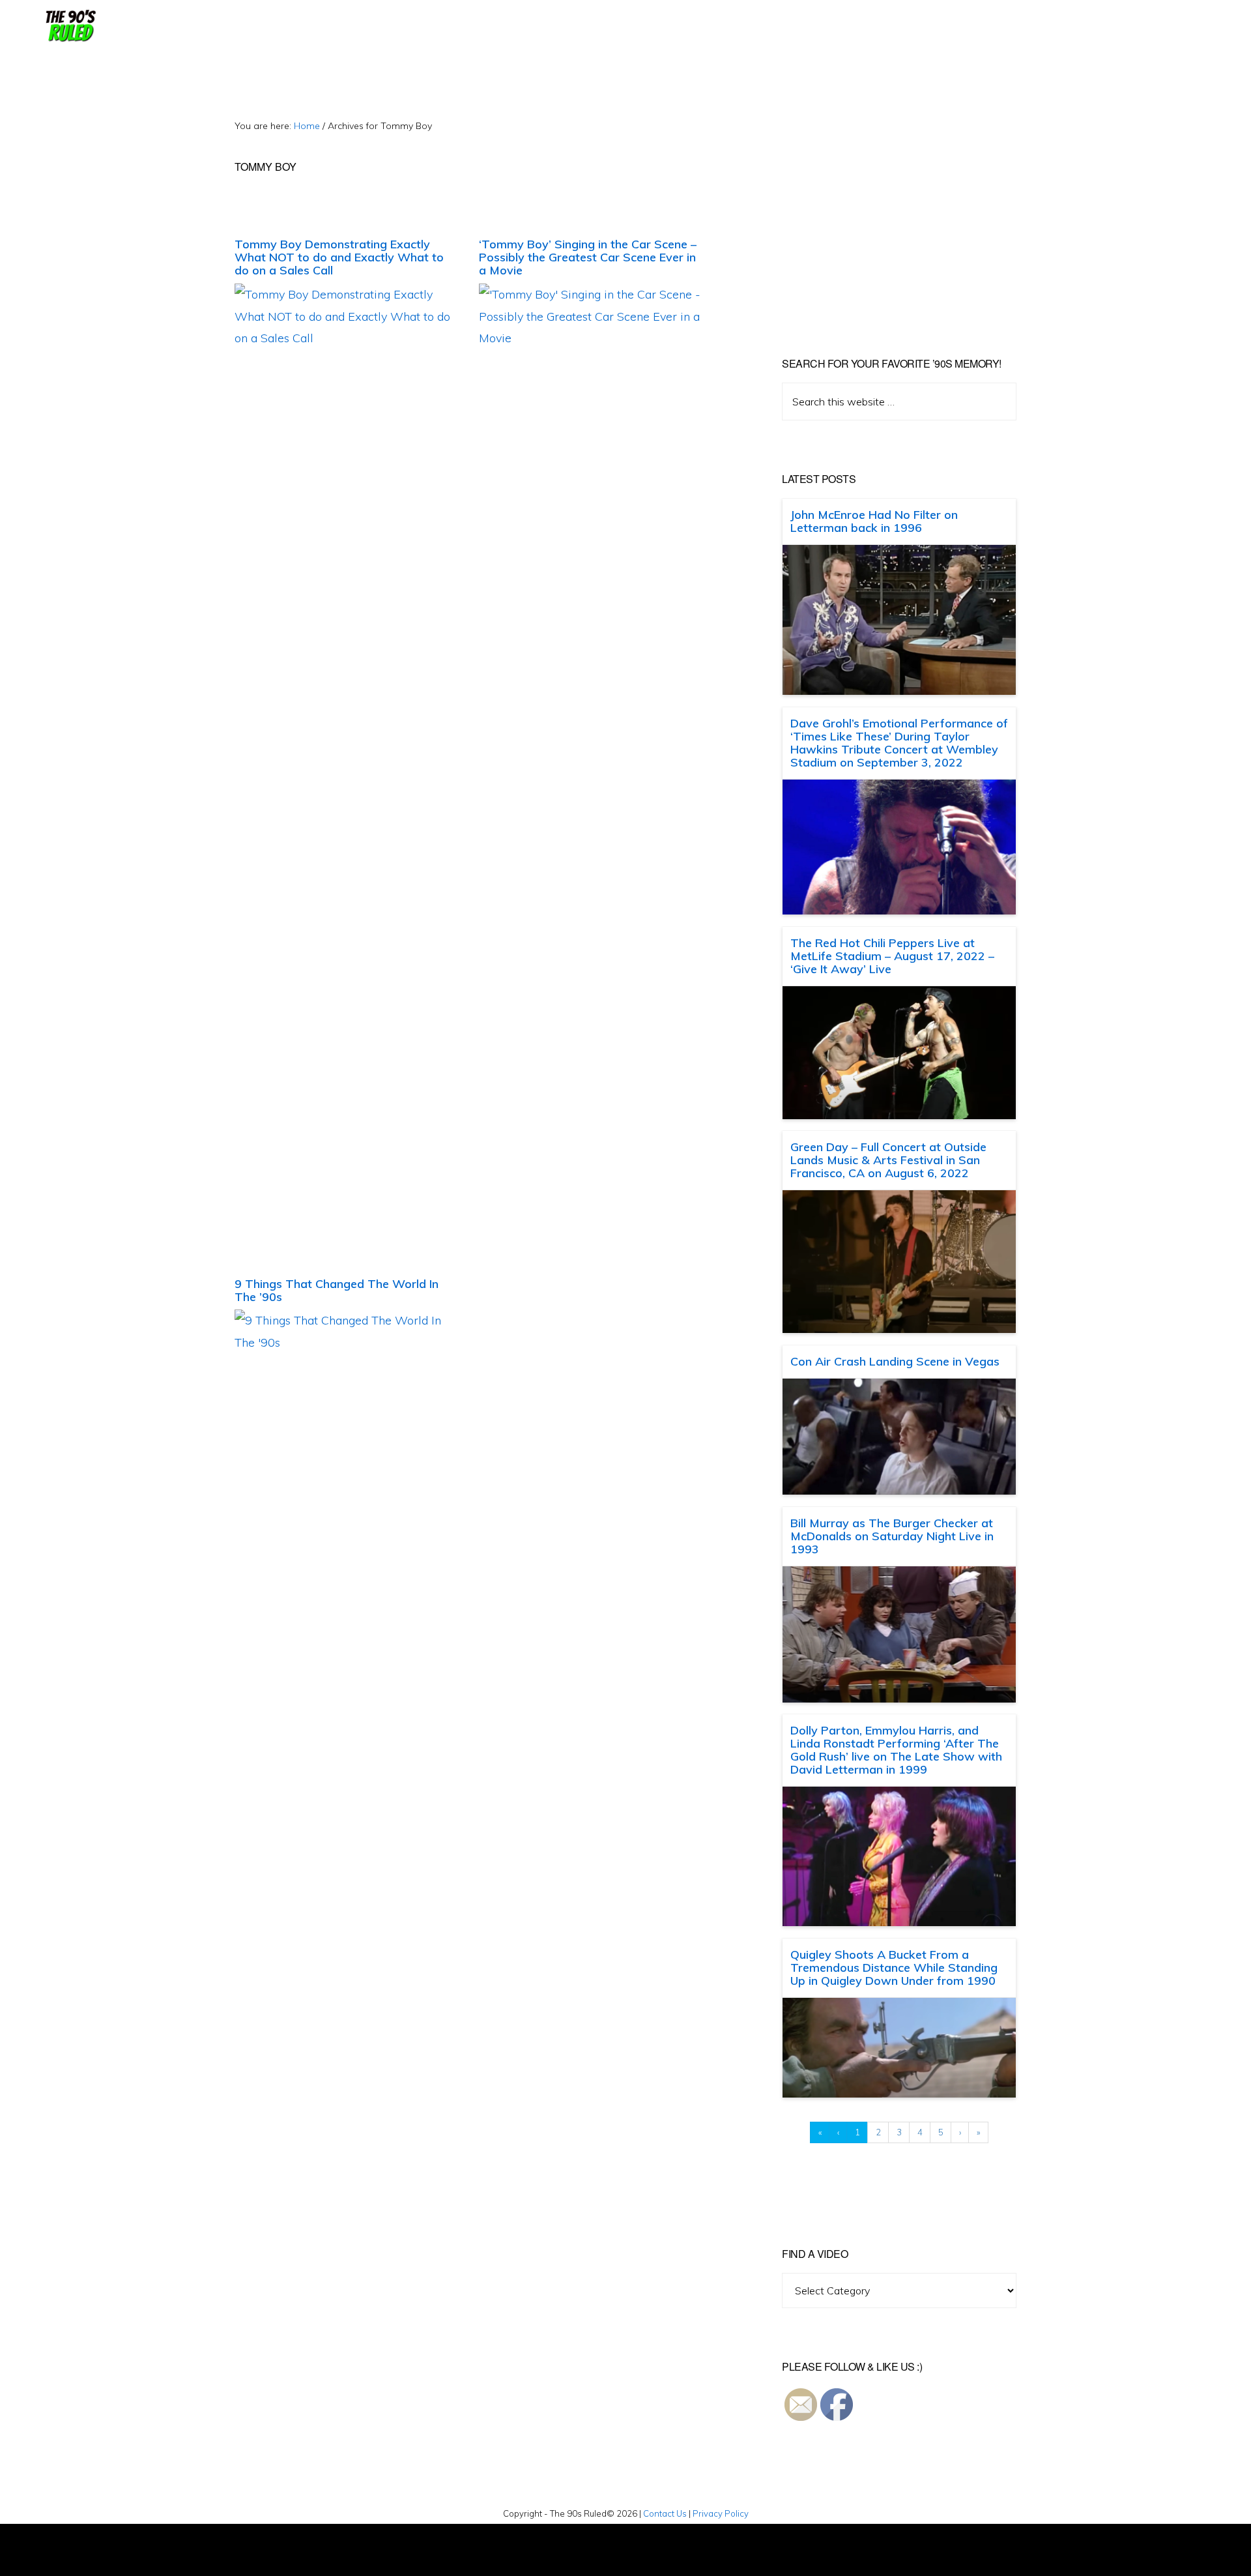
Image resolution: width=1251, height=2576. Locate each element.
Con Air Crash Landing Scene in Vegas (895, 1361)
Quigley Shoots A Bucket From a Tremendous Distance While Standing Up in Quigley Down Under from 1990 (894, 1968)
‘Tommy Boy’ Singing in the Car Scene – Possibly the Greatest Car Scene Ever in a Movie (588, 257)
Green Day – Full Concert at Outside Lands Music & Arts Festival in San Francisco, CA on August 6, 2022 (888, 1160)
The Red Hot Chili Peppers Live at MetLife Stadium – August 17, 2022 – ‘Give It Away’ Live (892, 956)
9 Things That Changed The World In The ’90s (337, 1290)
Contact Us (665, 2513)
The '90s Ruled (69, 26)
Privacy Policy (721, 2513)
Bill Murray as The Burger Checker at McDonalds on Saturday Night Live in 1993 (892, 1536)
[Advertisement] (891, 209)
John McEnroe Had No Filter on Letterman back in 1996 (874, 521)
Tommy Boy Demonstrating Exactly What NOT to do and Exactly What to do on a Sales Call (339, 257)
